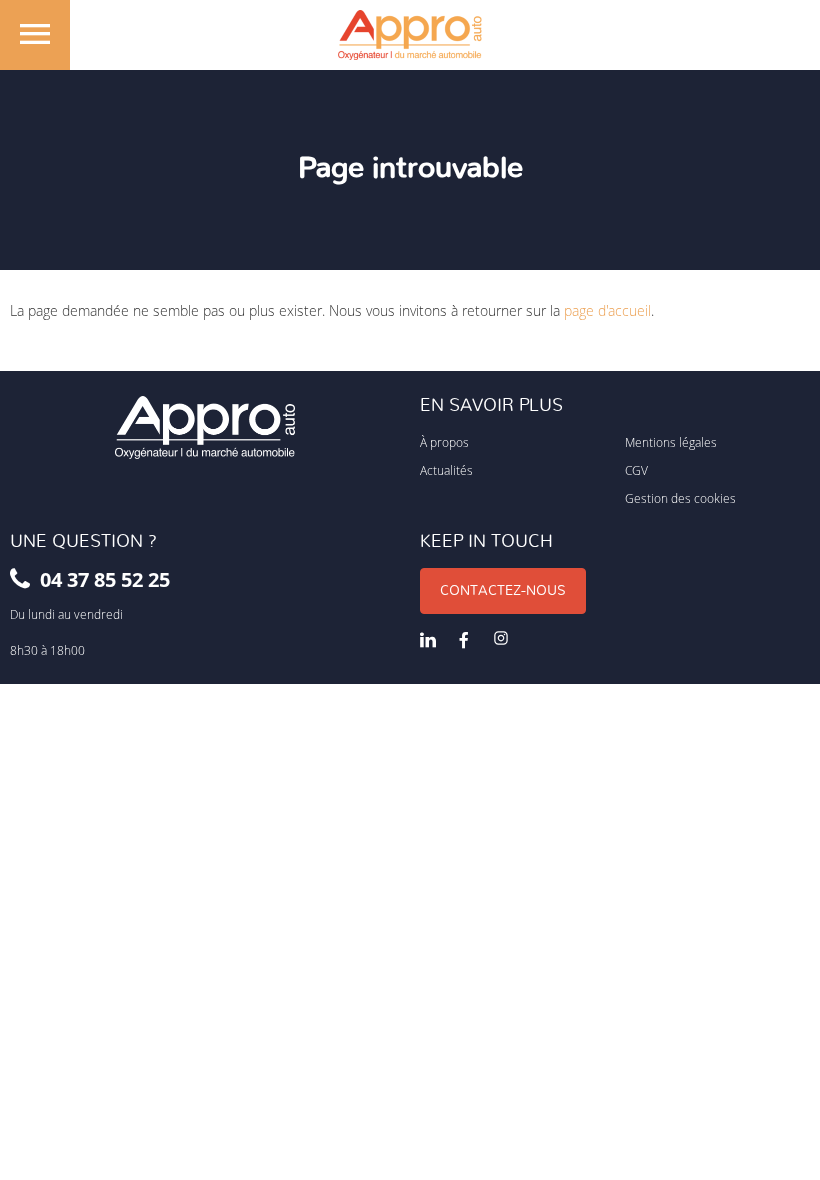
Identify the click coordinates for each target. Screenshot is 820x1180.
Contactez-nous (503, 591)
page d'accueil (607, 310)
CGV (636, 470)
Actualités (446, 470)
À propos (444, 442)
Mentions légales (671, 442)
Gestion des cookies (680, 498)
